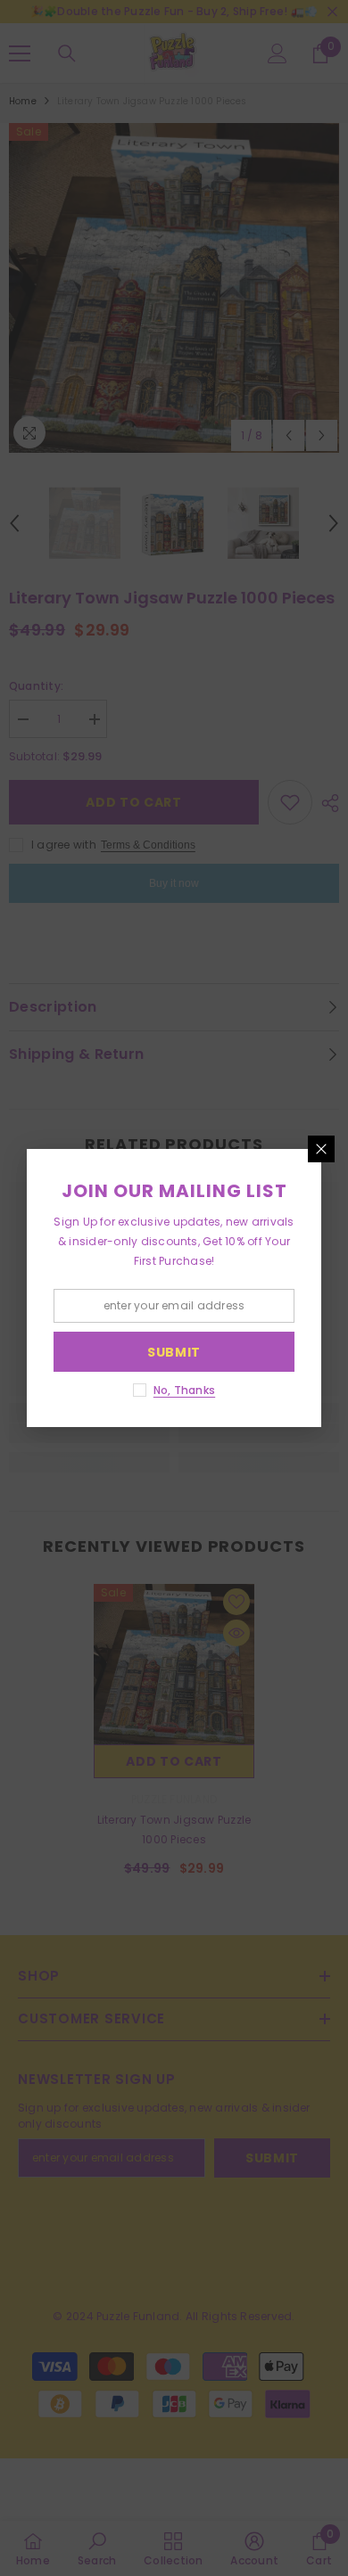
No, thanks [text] (184, 1390)
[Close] (321, 1149)
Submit (174, 1352)
